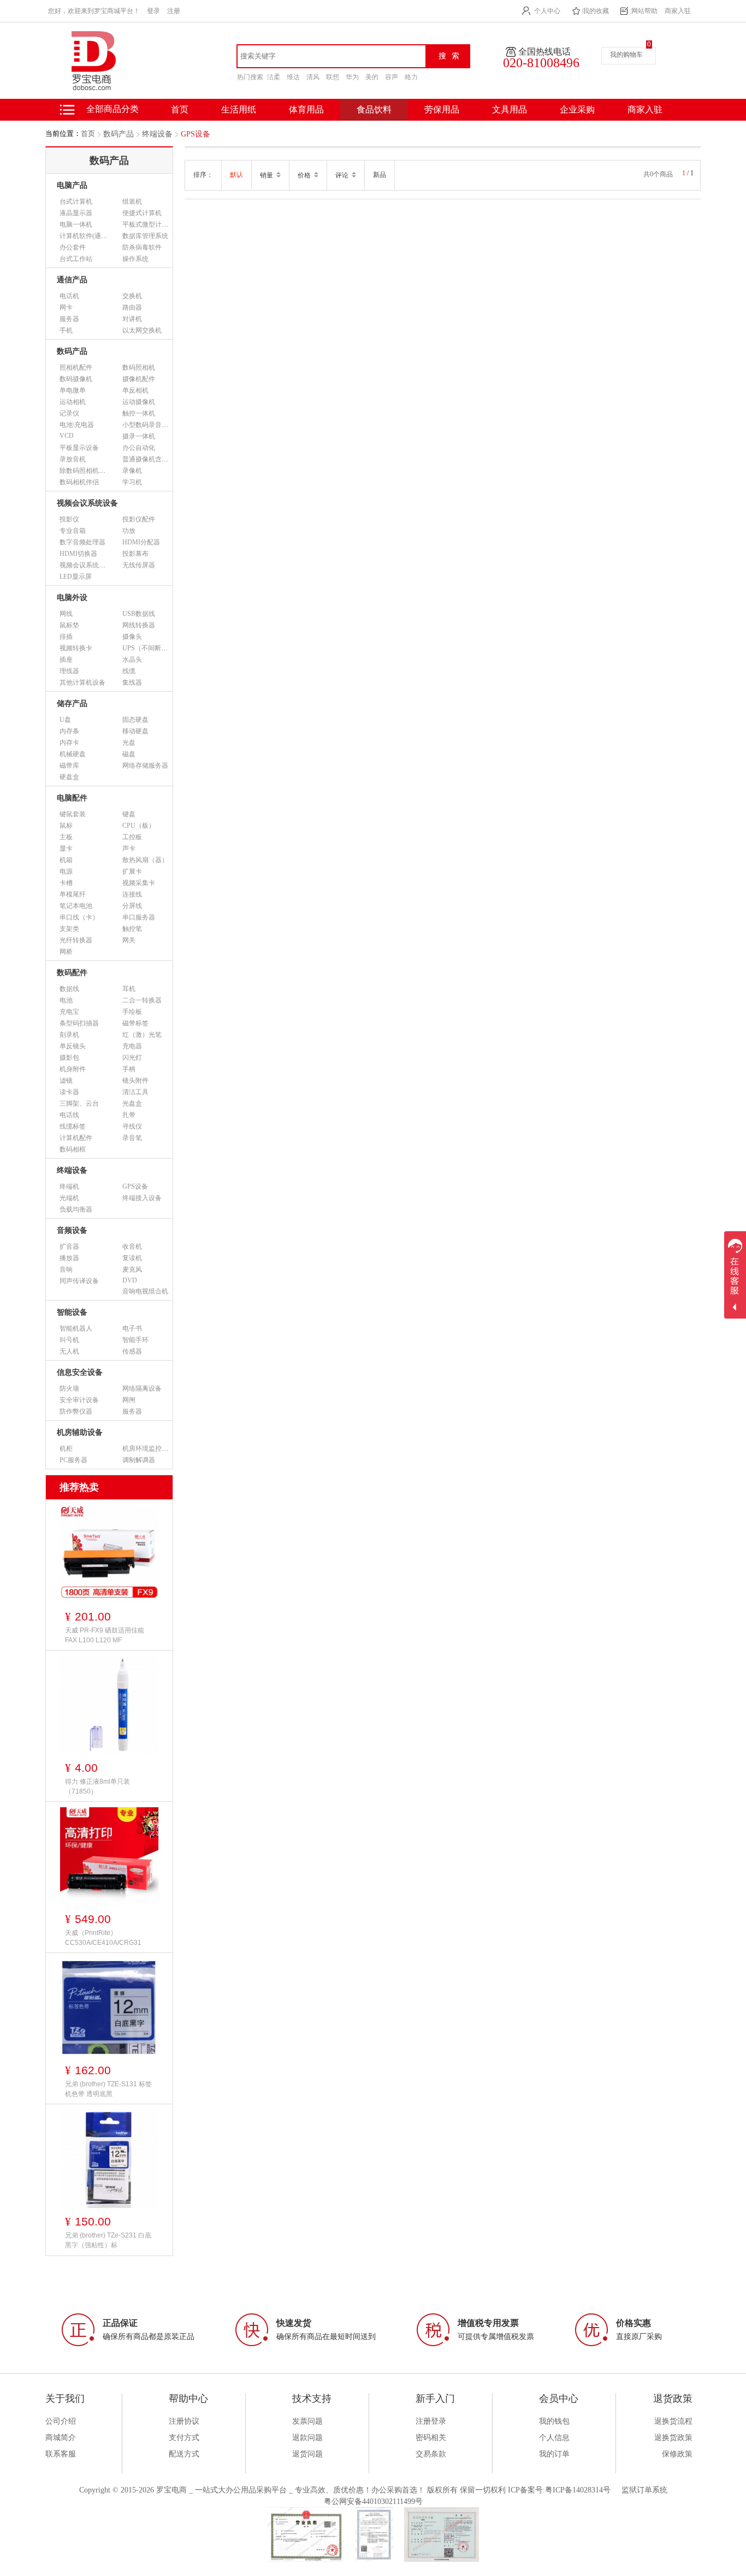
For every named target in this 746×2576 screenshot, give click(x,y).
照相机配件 (76, 367)
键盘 (129, 814)
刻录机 (69, 1035)
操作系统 (135, 259)
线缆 (129, 671)
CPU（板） (139, 826)
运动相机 (73, 402)
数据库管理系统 (145, 236)
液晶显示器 (76, 213)
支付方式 (184, 2438)
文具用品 (510, 109)
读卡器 (69, 1092)
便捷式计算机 (142, 213)
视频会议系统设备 (87, 503)
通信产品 (72, 280)
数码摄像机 (76, 379)
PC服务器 (73, 1460)
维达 (293, 77)
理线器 (69, 671)
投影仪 (69, 519)
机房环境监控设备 (149, 1449)
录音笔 (132, 1138)
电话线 (69, 1115)
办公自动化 (139, 448)
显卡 (66, 848)
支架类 (69, 929)
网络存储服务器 (145, 765)
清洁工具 (135, 1092)
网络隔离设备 (142, 1388)
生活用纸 (239, 109)
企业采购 (577, 109)
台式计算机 (76, 201)
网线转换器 (139, 625)
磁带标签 (135, 1023)
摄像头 (132, 637)
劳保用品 (442, 109)
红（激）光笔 (142, 1035)
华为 (352, 77)
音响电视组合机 (145, 1291)
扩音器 (69, 1247)
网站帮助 (644, 11)
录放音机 (73, 459)
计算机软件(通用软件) (91, 236)
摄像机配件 (139, 379)
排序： (203, 175)
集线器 (132, 682)
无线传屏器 (139, 565)
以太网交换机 (142, 330)
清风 (313, 77)
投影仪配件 (139, 519)
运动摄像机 (139, 402)
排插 (66, 637)
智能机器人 (76, 1328)
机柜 (66, 1449)
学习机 (132, 482)
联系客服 (61, 2454)
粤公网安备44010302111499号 (373, 2501)
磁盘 (129, 754)
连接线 (132, 894)
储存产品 (72, 704)
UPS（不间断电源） (152, 648)
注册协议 (184, 2421)
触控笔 (132, 929)
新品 (380, 175)
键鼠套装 (73, 814)
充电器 (132, 1046)
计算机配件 (76, 1138)
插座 (66, 660)
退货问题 (307, 2454)
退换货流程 (673, 2421)
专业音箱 (73, 531)
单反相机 (135, 390)
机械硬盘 (73, 754)
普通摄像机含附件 (149, 459)
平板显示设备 (79, 448)
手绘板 (132, 1012)
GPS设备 (196, 134)
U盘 (65, 720)
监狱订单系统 (644, 2490)
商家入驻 (678, 11)
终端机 (69, 1186)
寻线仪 (132, 1126)
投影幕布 (135, 554)
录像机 (132, 471)
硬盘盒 (69, 777)
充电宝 (69, 1012)
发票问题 (307, 2421)
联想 (333, 77)
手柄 (129, 1069)
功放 (129, 531)
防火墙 (69, 1388)
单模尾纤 (73, 894)
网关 (129, 940)
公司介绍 (61, 2421)
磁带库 (69, 765)
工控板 (132, 837)
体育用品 (306, 109)
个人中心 (547, 11)
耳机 (129, 989)
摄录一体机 (139, 436)
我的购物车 (626, 55)
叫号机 (69, 1340)
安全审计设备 (79, 1400)
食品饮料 (374, 109)
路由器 (132, 307)
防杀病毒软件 (142, 247)
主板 (66, 837)
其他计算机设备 (82, 682)
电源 (66, 871)
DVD (130, 1280)
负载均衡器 (76, 1209)
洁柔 (274, 77)
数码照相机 (139, 367)
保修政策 (677, 2454)
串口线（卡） (79, 917)
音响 (66, 1269)
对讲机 (132, 319)
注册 (174, 11)
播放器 (69, 1258)
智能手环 (135, 1340)
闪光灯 (132, 1058)
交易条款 (431, 2454)
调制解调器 (139, 1460)
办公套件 (73, 247)
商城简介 (61, 2438)
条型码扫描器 (79, 1023)
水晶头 (132, 660)
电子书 (132, 1328)
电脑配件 (72, 798)
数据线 (69, 989)
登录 (153, 11)
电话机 (69, 296)
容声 (392, 77)
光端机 (69, 1198)
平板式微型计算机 (149, 224)
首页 (88, 133)
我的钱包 (554, 2421)
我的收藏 (596, 11)
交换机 (132, 296)
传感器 (132, 1351)
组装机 (132, 201)
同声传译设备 (79, 1281)
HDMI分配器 (141, 542)
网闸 (129, 1400)
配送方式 (184, 2454)
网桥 (66, 952)
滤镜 (66, 1081)
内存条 (69, 731)
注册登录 (431, 2421)
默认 (236, 175)
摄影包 (69, 1058)
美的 (372, 77)
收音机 (132, 1247)
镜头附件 (135, 1081)
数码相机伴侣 (79, 482)
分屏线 (132, 906)
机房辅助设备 (80, 1432)
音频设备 (72, 1230)
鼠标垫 (69, 625)
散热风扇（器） (145, 860)
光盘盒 (132, 1103)
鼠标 (66, 826)
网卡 (66, 307)
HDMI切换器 (78, 554)
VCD (67, 436)
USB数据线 (139, 614)
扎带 (129, 1115)
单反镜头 (73, 1046)
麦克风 (132, 1269)
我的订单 (554, 2454)
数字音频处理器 (82, 542)
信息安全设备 (80, 1372)
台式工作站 (76, 259)
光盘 (129, 743)
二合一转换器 (142, 1000)
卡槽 (66, 883)
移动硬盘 (135, 731)
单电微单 (73, 390)
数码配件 (72, 973)
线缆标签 (73, 1126)
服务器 (69, 319)
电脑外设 (72, 598)
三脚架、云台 (79, 1103)
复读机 (132, 1258)
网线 (66, 614)
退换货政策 (673, 2438)
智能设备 (72, 1312)
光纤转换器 (76, 940)
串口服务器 (139, 917)
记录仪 (69, 413)
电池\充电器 (77, 425)
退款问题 (307, 2438)
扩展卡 (132, 871)
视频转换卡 (76, 648)
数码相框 (73, 1149)
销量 (267, 175)
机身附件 (73, 1069)
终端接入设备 (142, 1198)
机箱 (66, 860)
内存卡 (69, 743)
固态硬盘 (135, 720)
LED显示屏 (76, 577)
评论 (343, 175)
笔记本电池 (76, 906)
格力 (411, 77)
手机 (66, 330)
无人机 (69, 1351)
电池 (66, 1000)
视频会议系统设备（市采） (99, 565)
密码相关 (431, 2438)
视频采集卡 (139, 883)
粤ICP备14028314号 (578, 2490)
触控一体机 (139, 413)
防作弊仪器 (76, 1411)
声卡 (129, 848)
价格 (305, 175)
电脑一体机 (76, 224)
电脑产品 (72, 185)
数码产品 (119, 134)
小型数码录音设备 (149, 425)
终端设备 (157, 134)
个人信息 (554, 2438)
